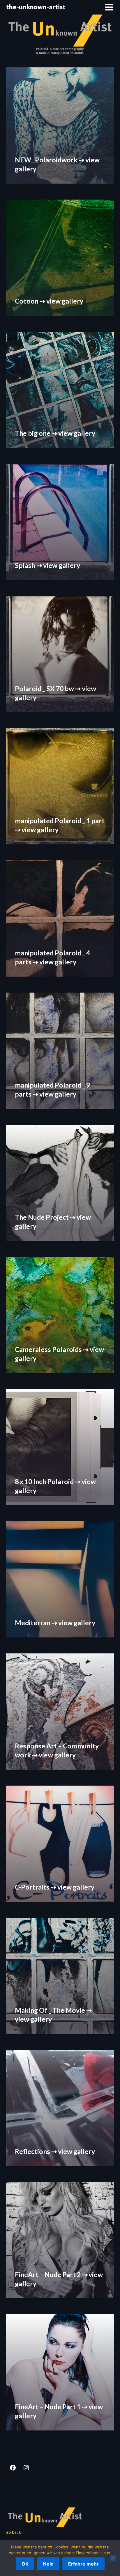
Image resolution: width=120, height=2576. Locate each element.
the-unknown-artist (36, 7)
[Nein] (113, 2558)
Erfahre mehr (83, 2564)
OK (25, 2564)
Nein (48, 2564)
